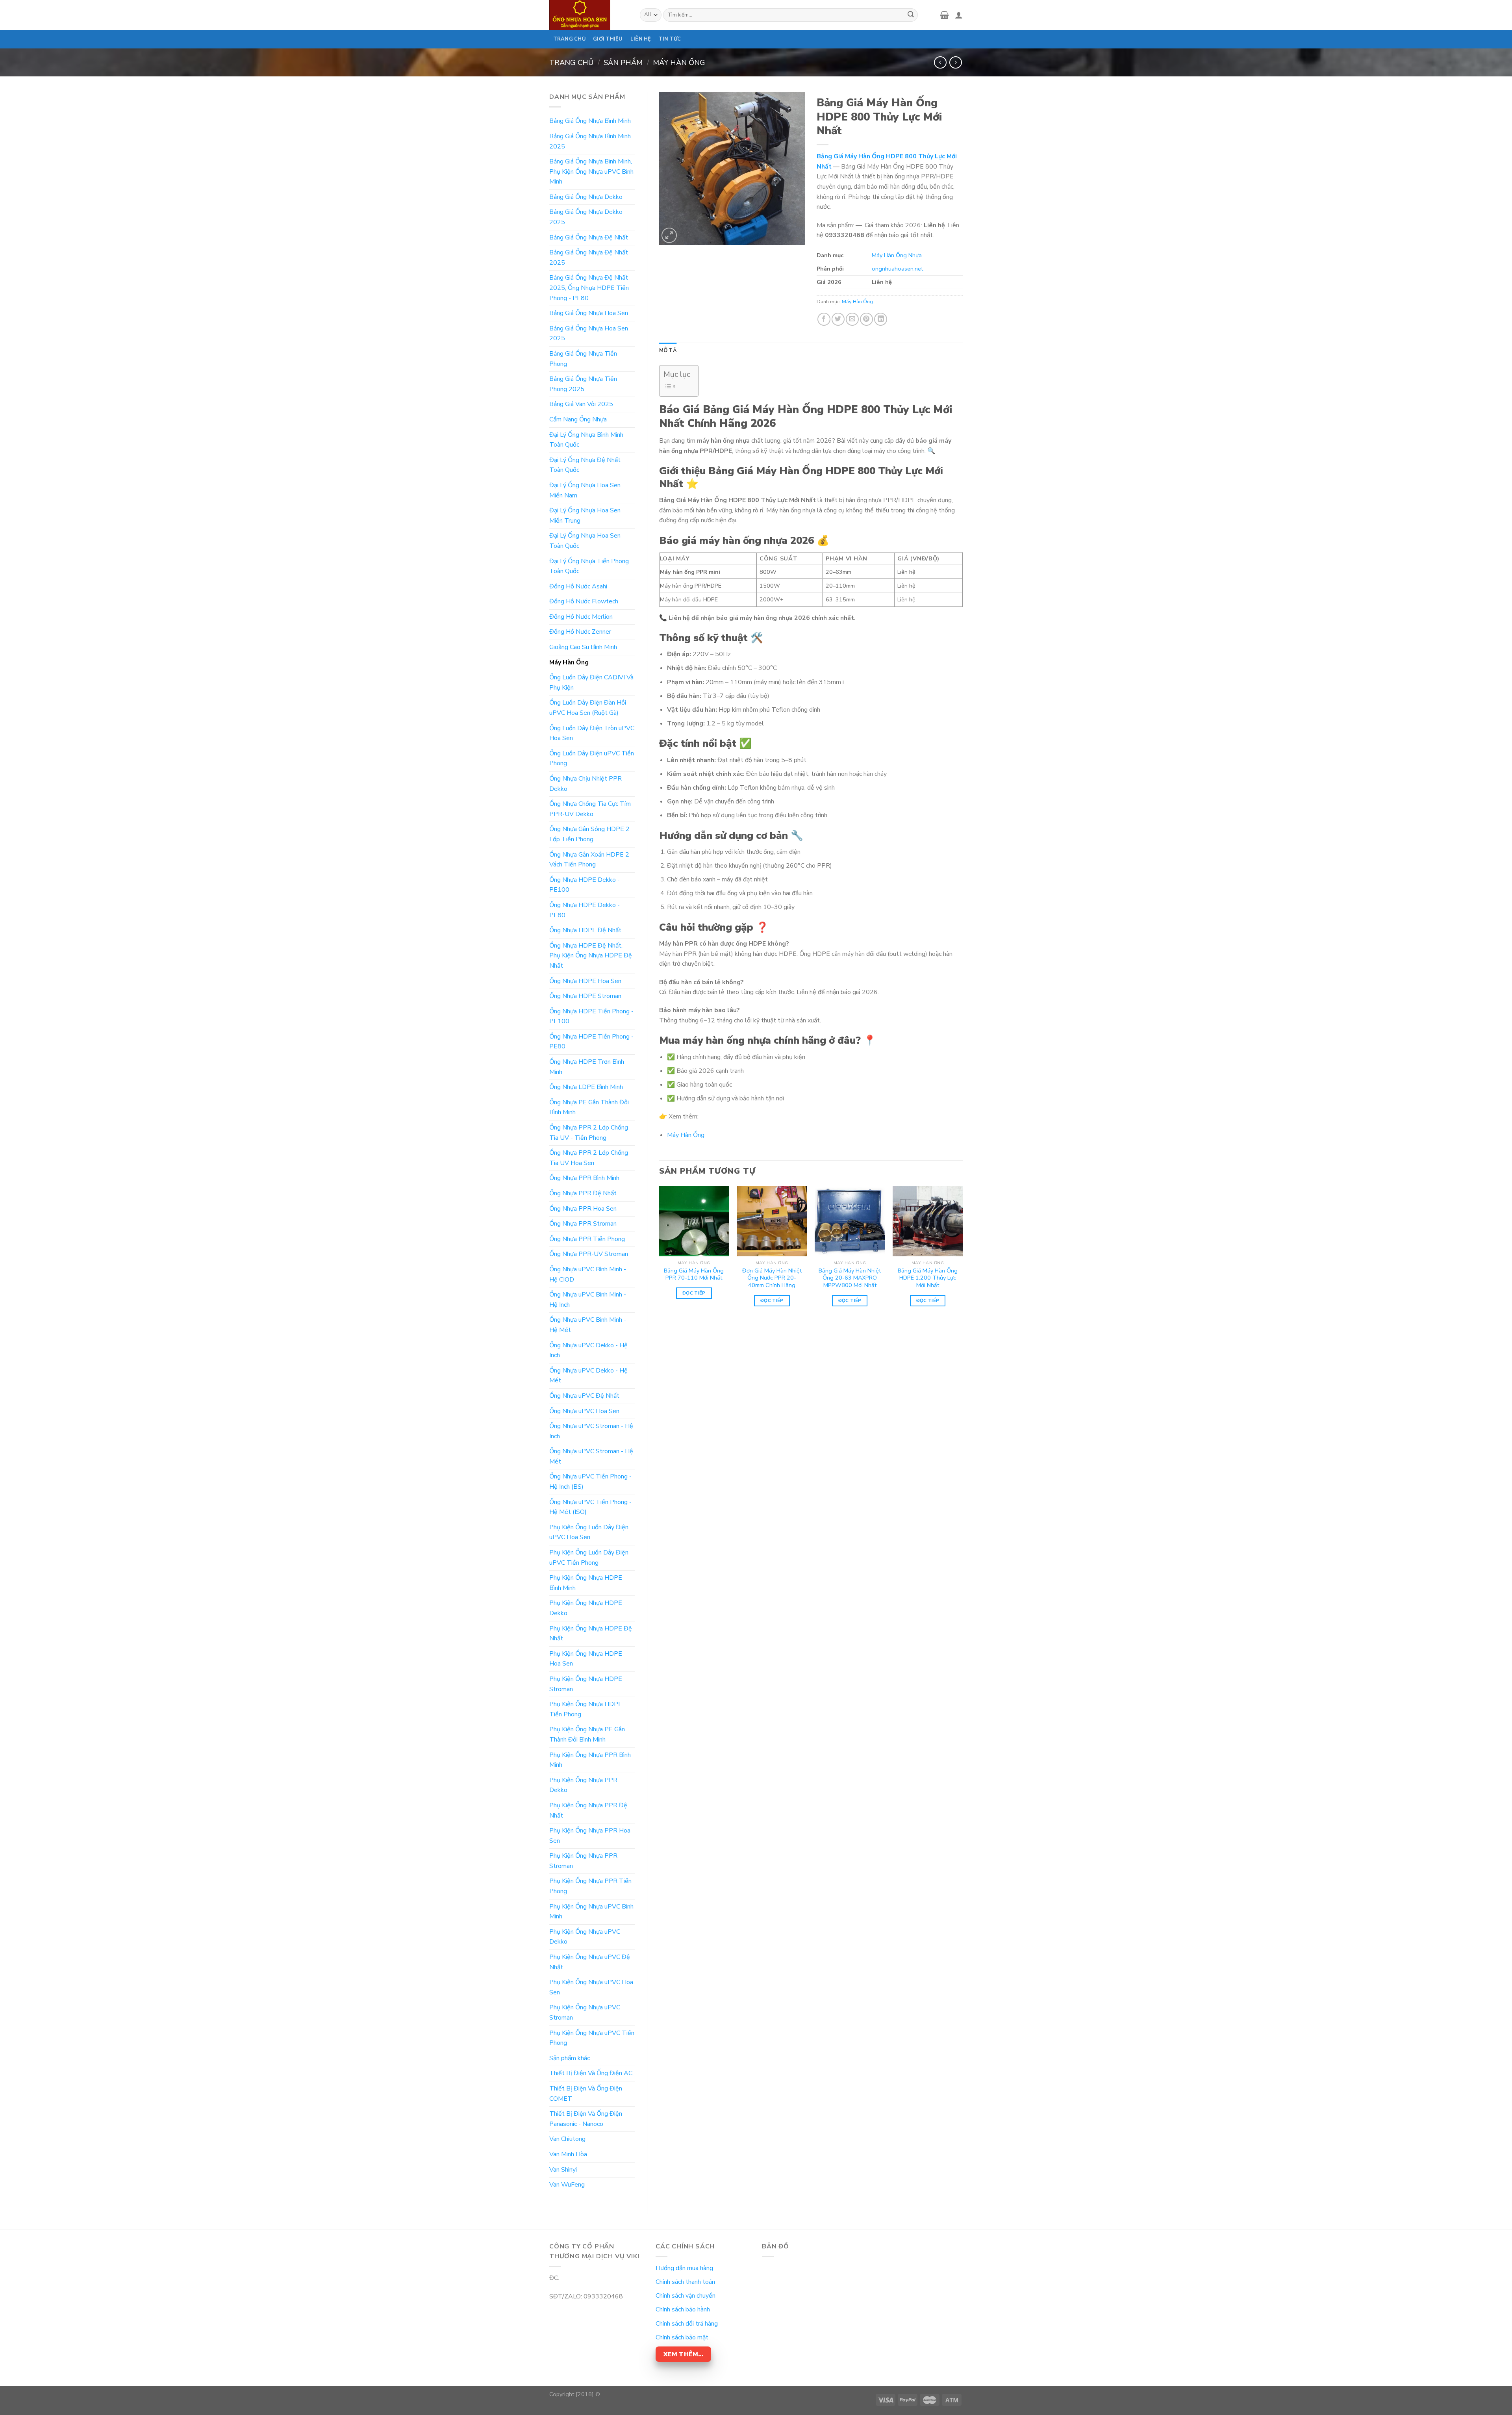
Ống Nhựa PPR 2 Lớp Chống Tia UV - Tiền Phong (589, 1133)
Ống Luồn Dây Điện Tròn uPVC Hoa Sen (592, 733)
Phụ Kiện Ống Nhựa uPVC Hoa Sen (591, 1987)
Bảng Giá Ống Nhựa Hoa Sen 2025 (589, 334)
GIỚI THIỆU (608, 39)
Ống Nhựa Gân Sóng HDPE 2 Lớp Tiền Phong (589, 834)
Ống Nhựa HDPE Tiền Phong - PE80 (591, 1042)
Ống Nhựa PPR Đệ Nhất (583, 1193)
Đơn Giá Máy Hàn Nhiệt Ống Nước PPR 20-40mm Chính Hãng (772, 1278)
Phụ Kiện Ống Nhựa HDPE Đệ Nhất (591, 1634)
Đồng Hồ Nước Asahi (578, 586)
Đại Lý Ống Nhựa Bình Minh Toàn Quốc (586, 440)
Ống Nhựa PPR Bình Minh (584, 1178)
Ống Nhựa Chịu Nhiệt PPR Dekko (586, 784)
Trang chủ (571, 62)
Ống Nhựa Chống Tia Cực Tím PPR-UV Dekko (590, 809)
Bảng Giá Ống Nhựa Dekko (586, 197)
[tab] (668, 351)
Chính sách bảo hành (683, 2309)
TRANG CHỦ (569, 39)
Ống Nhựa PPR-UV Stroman (589, 1254)
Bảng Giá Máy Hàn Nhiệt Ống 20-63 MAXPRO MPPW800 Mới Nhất (850, 1278)
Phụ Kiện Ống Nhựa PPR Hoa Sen (590, 1836)
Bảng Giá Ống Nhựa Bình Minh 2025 (590, 141)
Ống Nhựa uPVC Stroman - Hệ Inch (591, 1431)
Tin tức (670, 39)
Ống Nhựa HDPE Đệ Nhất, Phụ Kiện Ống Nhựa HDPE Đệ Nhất (591, 956)
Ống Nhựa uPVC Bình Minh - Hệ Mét (588, 1325)
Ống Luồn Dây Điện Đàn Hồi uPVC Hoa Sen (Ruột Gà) (588, 708)
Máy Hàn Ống (679, 62)
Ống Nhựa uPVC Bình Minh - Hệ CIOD (588, 1274)
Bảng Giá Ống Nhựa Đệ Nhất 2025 (589, 258)
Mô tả (668, 351)
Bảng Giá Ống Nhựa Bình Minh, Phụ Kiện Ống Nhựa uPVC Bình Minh (591, 172)
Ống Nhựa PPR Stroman (583, 1224)
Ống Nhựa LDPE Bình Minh (586, 1087)
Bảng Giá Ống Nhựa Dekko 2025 (586, 217)
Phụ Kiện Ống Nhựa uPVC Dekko (585, 1937)
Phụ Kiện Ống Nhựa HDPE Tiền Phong (586, 1709)
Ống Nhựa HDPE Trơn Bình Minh (587, 1067)
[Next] (962, 1257)
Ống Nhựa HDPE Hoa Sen (585, 981)
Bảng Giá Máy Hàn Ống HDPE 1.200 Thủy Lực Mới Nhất (928, 1278)
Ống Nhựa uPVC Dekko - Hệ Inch (588, 1350)
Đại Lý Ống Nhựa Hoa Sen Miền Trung (585, 516)
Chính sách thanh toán (685, 2282)
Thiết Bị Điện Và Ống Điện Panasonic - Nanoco (586, 2119)
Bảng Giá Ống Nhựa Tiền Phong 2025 (583, 384)
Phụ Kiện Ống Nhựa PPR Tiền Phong (590, 1886)
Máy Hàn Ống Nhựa (897, 255)
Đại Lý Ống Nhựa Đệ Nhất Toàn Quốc (585, 465)
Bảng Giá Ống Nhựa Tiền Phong (583, 359)
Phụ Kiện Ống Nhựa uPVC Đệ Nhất (590, 1962)
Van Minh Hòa (568, 2154)
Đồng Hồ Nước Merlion (581, 617)
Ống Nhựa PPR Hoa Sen (583, 1209)
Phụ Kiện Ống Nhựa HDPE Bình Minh (586, 1583)
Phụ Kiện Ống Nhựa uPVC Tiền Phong (592, 2038)
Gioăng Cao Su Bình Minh (583, 647)
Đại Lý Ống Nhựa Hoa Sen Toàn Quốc (585, 541)
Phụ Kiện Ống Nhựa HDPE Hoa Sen (586, 1659)
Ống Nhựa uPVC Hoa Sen (584, 1411)
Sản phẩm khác (570, 2058)
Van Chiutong (567, 2139)
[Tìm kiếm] (911, 15)
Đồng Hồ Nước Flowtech (584, 601)
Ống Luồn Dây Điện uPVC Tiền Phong (592, 759)
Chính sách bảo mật (682, 2337)
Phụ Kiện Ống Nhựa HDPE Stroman (586, 1684)
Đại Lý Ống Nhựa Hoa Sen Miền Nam (585, 490)
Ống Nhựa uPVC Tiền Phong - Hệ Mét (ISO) (590, 1507)
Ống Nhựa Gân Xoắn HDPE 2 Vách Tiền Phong (589, 860)
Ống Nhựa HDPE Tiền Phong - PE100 (591, 1016)
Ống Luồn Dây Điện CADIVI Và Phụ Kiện (591, 683)
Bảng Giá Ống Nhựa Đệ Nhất (589, 237)
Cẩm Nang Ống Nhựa (578, 419)
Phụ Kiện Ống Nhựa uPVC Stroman (585, 2012)
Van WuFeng (567, 2185)
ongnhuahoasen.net (897, 269)
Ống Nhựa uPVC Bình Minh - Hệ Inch (588, 1300)
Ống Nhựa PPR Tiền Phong (587, 1239)
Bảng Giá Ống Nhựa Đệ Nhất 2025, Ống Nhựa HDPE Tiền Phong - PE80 (589, 288)
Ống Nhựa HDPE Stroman (585, 996)
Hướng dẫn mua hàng (684, 2268)
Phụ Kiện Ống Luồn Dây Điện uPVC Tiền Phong (589, 1558)
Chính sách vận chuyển (686, 2296)
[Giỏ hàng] (944, 15)
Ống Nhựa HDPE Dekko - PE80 (585, 910)
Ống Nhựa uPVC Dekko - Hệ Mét (588, 1376)
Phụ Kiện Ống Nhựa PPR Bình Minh (590, 1760)
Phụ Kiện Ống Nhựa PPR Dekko (583, 1785)
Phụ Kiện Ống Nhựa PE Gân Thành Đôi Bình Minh (587, 1734)
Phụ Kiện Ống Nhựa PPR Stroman (583, 1861)
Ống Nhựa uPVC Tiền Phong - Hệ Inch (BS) (590, 1482)
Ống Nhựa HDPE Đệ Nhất (585, 930)
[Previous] (660, 1257)
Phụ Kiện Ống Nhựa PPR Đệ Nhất (588, 1810)
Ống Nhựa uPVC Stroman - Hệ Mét (591, 1456)
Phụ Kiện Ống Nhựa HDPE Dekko (586, 1608)
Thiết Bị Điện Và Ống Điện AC (591, 2073)
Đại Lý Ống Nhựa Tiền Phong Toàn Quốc (589, 566)
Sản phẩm (623, 62)
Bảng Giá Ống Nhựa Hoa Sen (589, 313)
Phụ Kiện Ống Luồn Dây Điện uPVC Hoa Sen (589, 1532)
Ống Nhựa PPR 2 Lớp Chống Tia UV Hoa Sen (589, 1158)
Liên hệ (641, 39)
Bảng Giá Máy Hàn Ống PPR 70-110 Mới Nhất (694, 1274)
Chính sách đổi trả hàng (687, 2324)
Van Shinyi (563, 2170)
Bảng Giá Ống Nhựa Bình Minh (590, 121)
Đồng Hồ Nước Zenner (580, 632)
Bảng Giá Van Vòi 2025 (581, 404)
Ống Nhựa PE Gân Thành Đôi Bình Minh (589, 1107)
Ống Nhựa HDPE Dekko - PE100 (585, 885)
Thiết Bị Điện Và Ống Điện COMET (586, 2094)
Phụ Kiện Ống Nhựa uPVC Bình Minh (591, 1912)
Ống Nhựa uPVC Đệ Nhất (584, 1396)
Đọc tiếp (694, 1293)
